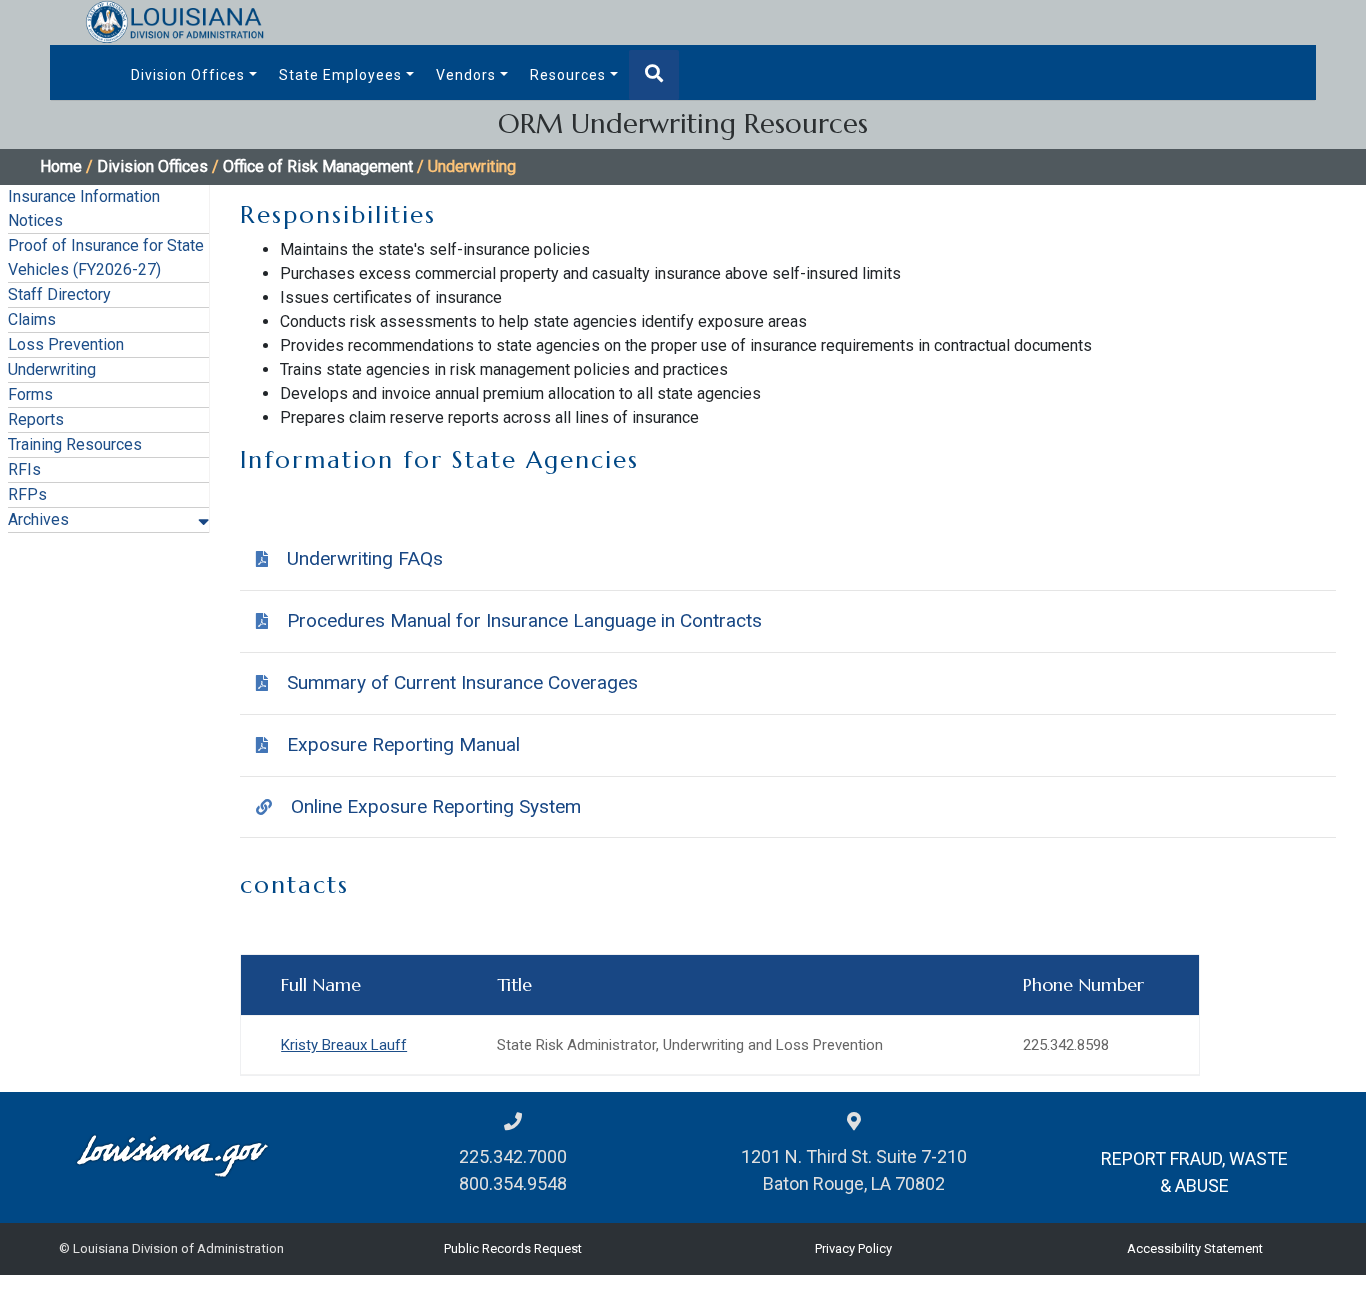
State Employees (340, 75)
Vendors (466, 75)
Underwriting (52, 369)
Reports (36, 419)
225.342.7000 (513, 1156)
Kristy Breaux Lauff (344, 1045)
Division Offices (188, 75)
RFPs (27, 494)
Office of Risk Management (318, 166)
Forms (30, 394)
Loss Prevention (66, 344)
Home (61, 166)
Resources (568, 75)
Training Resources (75, 444)
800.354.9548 (513, 1183)
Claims (32, 319)
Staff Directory (59, 294)
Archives (38, 519)
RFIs (24, 469)
